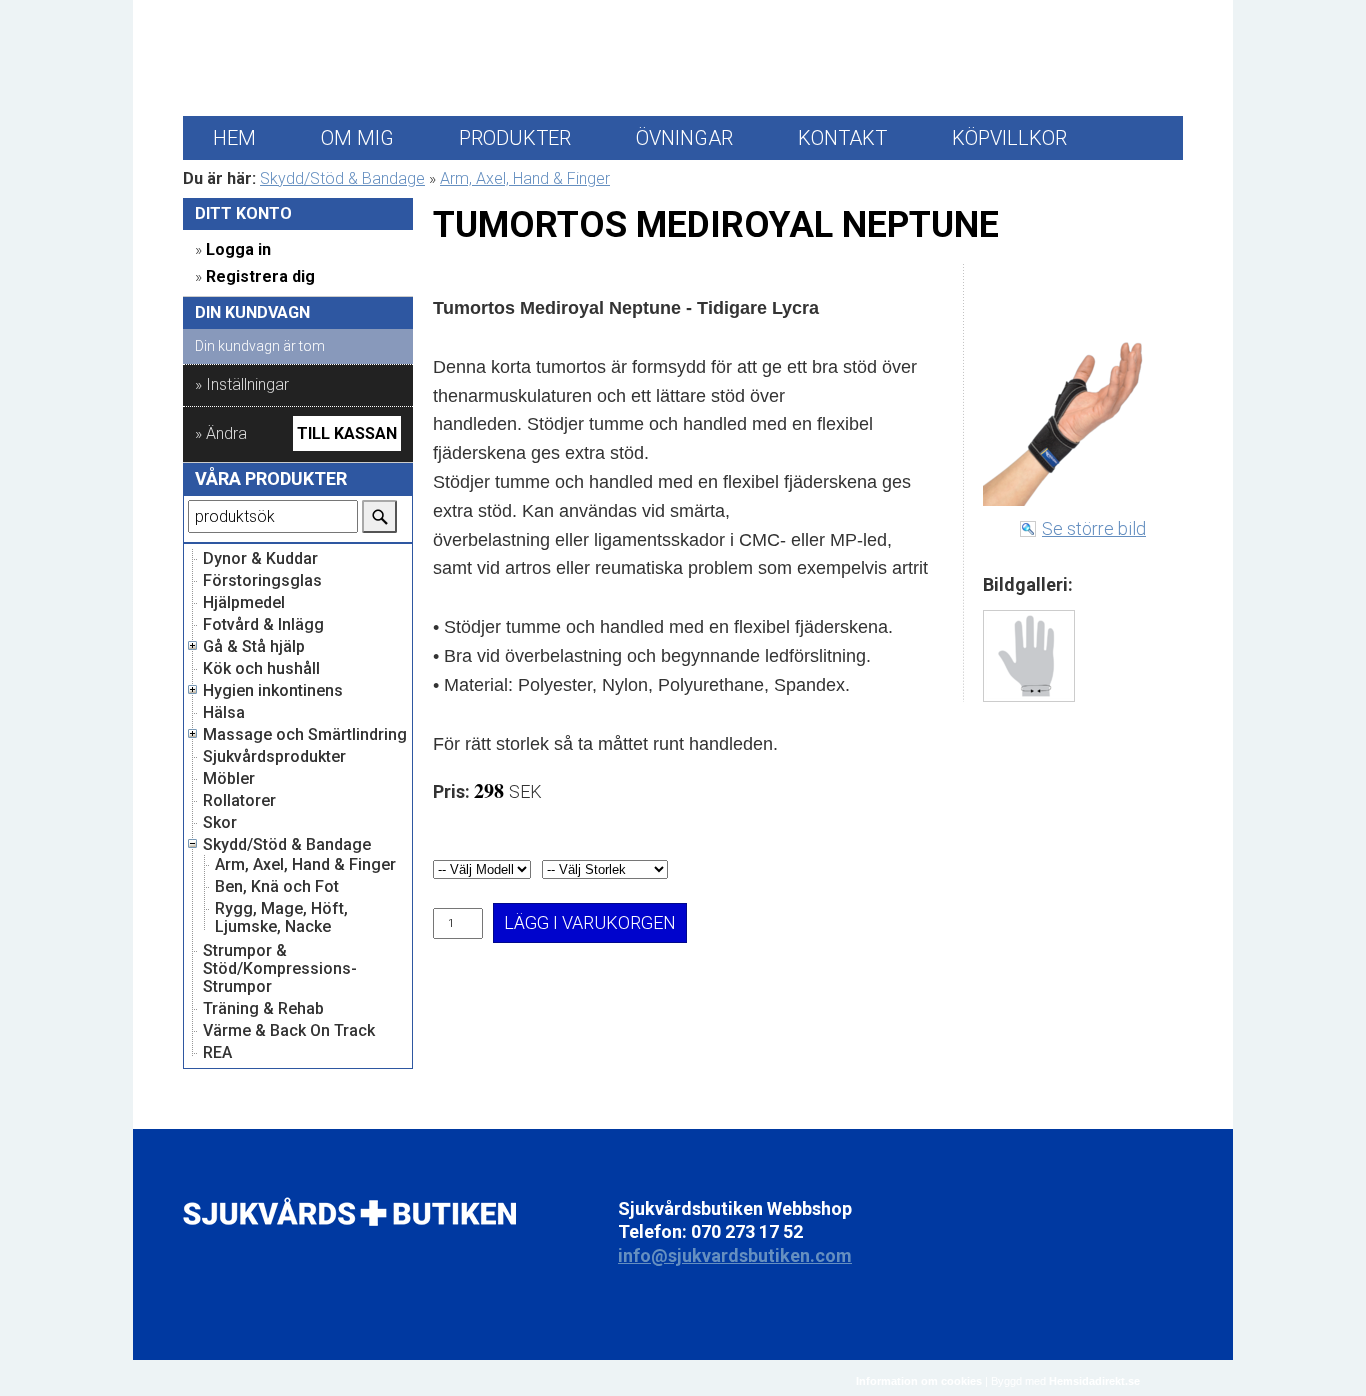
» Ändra (221, 433)
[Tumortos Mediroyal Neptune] (1029, 656)
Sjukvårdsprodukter (274, 757)
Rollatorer (239, 801)
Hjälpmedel (244, 603)
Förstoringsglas (262, 581)
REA (217, 1053)
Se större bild (1094, 528)
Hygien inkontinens (273, 691)
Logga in (238, 249)
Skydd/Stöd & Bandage (342, 178)
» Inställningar (242, 384)
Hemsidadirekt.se (1094, 1381)
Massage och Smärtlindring (305, 735)
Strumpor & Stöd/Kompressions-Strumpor (280, 969)
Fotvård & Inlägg (263, 625)
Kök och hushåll (261, 669)
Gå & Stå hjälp (254, 647)
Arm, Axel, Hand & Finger (525, 178)
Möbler (229, 779)
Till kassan (347, 433)
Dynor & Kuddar (260, 559)
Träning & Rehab (263, 1009)
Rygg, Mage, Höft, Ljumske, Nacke (281, 918)
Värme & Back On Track (289, 1031)
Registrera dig (260, 276)
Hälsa (224, 713)
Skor (220, 823)
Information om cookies (919, 1381)
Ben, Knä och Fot (277, 887)
